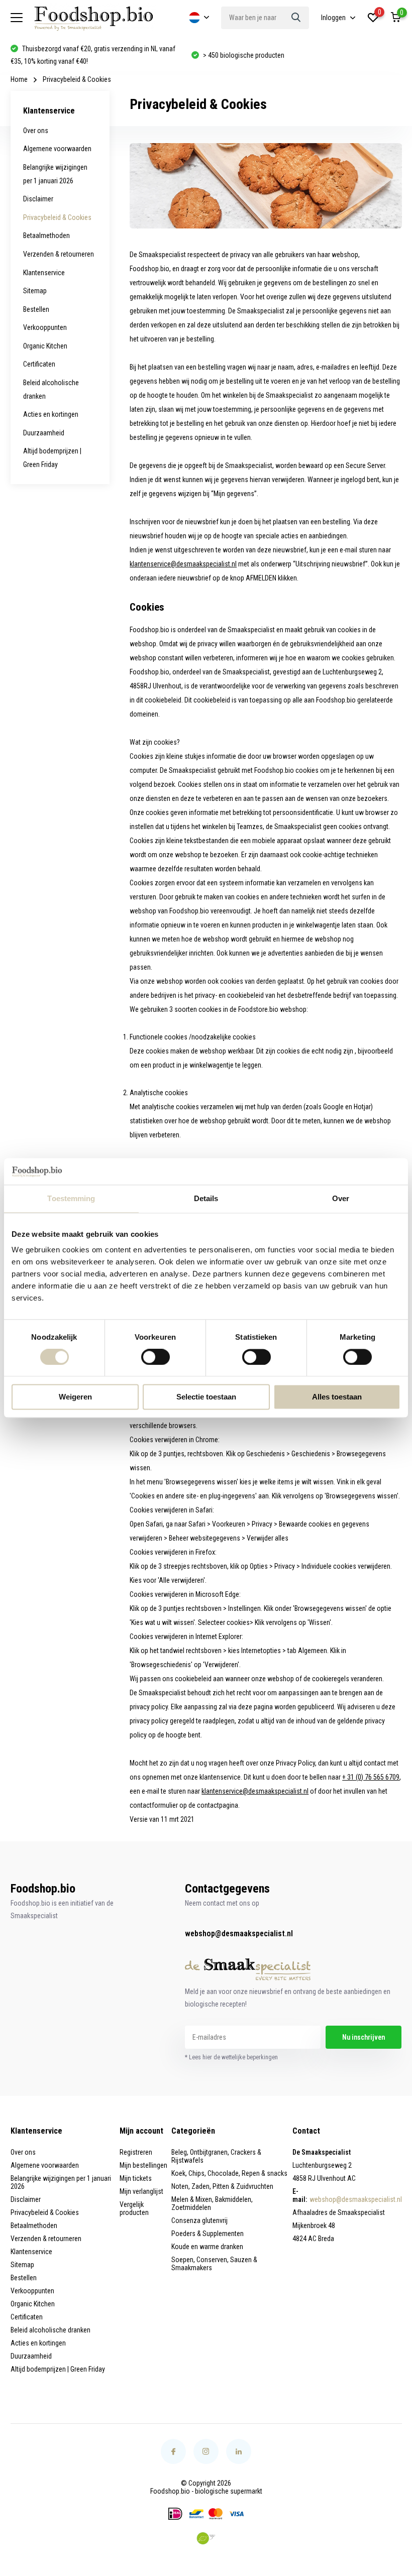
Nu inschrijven (364, 2037)
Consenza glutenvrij (199, 2220)
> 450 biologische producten (63, 55)
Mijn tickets (136, 2178)
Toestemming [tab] (71, 1198)
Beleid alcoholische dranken (50, 2330)
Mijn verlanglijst (141, 2191)
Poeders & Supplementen (208, 2234)
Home (19, 79)
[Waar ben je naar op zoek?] (296, 18)
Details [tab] (206, 1198)
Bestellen (36, 309)
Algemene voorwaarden (57, 149)
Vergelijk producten (134, 2208)
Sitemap (35, 291)
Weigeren (75, 1397)
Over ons (36, 131)
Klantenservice (44, 273)
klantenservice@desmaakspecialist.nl (183, 564)
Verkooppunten (45, 327)
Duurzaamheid (44, 433)
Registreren (136, 2152)
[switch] (156, 1357)
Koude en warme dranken (207, 2247)
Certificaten (39, 364)
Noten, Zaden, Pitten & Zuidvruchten (222, 2186)
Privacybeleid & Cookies (57, 217)
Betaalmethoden (46, 236)
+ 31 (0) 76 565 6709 (371, 1777)
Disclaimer (38, 199)
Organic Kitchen (45, 346)
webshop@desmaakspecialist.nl (239, 1934)
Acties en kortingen (51, 414)
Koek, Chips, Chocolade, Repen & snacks (229, 2173)
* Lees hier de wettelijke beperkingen (231, 2057)
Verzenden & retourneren (59, 254)
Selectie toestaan (206, 1397)
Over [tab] (341, 1198)
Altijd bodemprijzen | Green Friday (58, 2369)
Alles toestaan (337, 1397)
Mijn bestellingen (143, 2165)
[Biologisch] (206, 2538)
